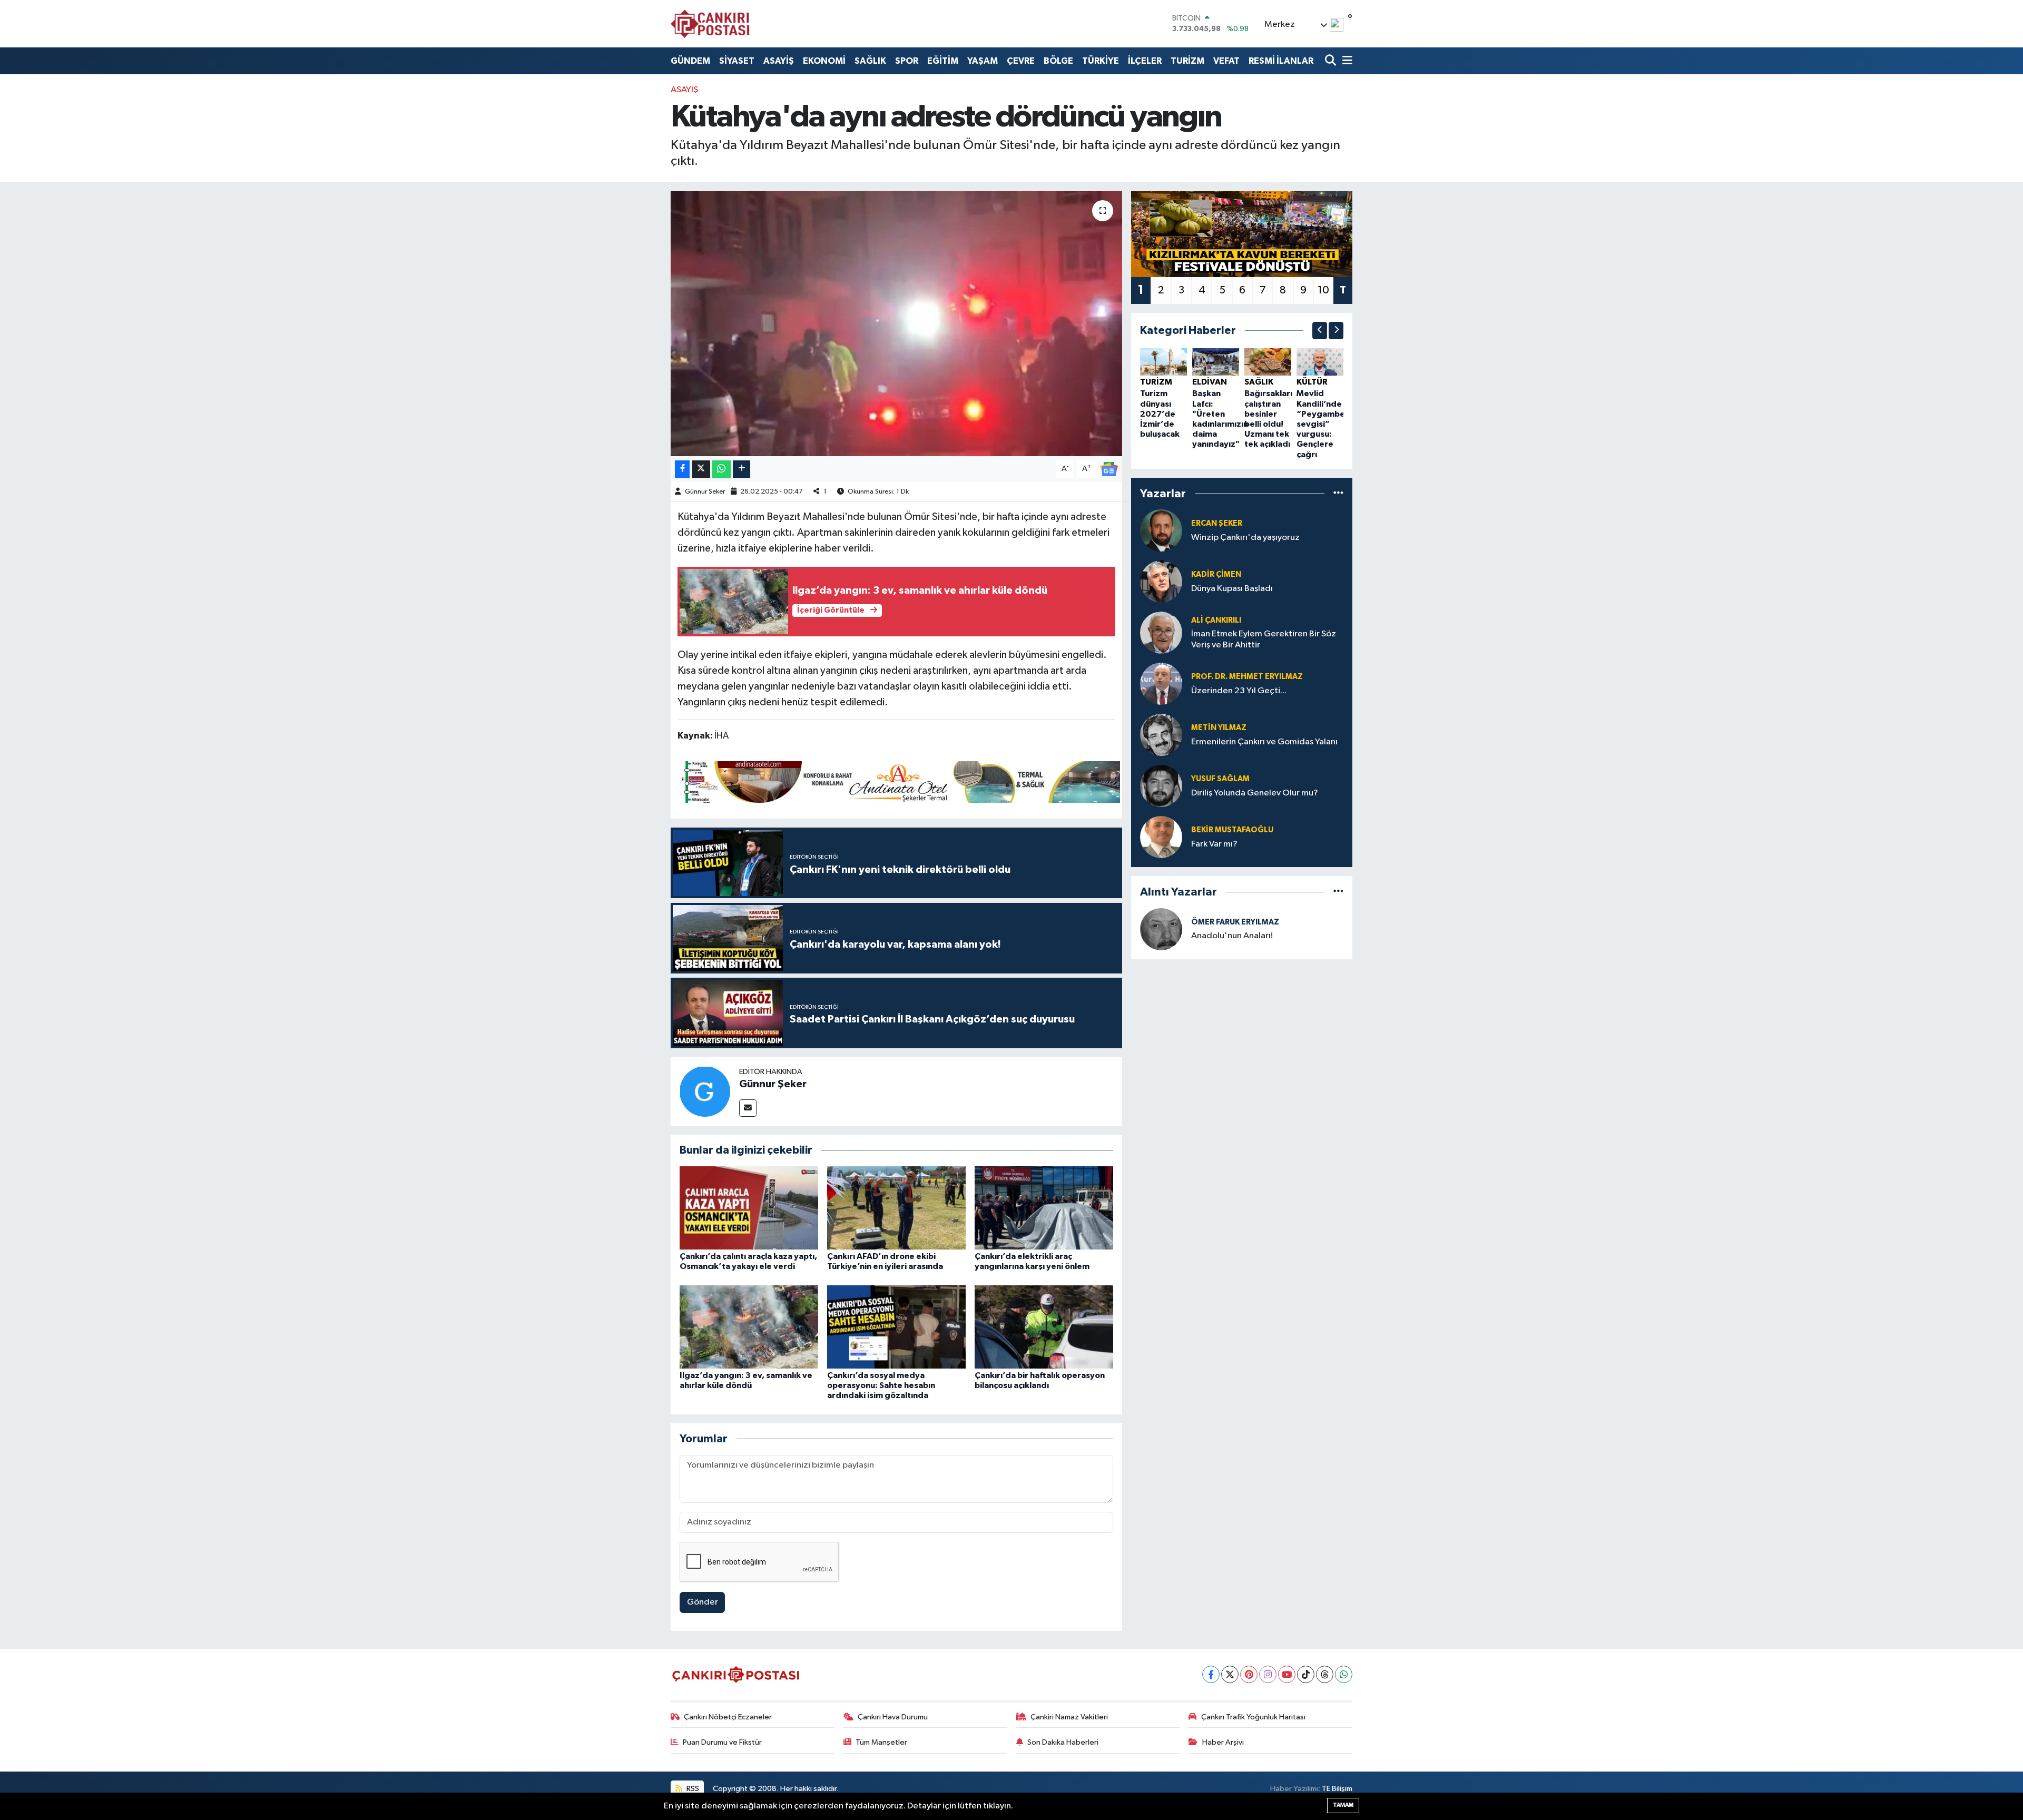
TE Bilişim (1337, 1789)
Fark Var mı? (1214, 844)
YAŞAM (983, 61)
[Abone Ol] (1109, 469)
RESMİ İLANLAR (1281, 61)
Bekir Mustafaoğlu (1232, 830)
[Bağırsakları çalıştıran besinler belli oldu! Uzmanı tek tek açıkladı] (1268, 362)
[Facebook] (1211, 1674)
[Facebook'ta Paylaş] (682, 469)
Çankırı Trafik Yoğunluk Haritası (1253, 1717)
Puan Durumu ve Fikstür (722, 1742)
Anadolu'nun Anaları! (1232, 936)
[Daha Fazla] (742, 469)
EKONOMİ (824, 61)
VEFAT (1226, 61)
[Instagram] (1268, 1674)
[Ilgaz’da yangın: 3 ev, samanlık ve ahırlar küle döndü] (749, 1327)
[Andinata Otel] (899, 781)
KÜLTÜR (1312, 382)
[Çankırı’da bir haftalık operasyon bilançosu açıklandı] (1044, 1327)
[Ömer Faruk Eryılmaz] (1161, 929)
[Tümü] (1338, 493)
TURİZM (1187, 61)
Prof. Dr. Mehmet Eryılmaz (1247, 677)
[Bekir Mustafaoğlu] (1161, 837)
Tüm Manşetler (881, 1742)
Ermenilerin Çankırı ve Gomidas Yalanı (1264, 742)
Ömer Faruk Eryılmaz (1235, 922)
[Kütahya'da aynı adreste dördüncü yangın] (896, 323)
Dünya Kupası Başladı (1232, 589)
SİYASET (737, 61)
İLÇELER (1145, 61)
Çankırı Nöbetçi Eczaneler (728, 1717)
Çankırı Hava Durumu (893, 1717)
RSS (692, 1789)
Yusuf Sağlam (1220, 779)
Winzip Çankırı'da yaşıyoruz (1245, 538)
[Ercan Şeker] (1161, 530)
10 (1323, 290)
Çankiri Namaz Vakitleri (1069, 1717)
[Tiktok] (1306, 1674)
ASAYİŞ (779, 61)
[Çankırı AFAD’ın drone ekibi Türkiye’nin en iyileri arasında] (896, 1208)
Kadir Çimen (1216, 574)
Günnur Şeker (705, 492)
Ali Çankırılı (1216, 620)
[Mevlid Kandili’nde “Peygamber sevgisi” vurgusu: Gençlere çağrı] (1320, 362)
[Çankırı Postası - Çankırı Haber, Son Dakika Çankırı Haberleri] (710, 24)
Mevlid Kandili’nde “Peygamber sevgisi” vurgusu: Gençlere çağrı (1323, 424)
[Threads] (1325, 1674)
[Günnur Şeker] (705, 1091)
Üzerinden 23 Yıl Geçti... (1239, 691)
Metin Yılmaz (1219, 728)
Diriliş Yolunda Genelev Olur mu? (1255, 793)
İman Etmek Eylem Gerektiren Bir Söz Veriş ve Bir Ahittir (1264, 640)
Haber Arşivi (1223, 1742)
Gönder (703, 1602)
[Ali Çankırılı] (1161, 632)
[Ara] (1332, 61)
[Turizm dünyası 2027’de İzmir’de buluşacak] (1163, 362)
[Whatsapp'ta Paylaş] (721, 469)
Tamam (1343, 1805)
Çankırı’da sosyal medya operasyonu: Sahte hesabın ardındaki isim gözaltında (881, 1385)
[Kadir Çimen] (1161, 581)
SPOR (907, 61)
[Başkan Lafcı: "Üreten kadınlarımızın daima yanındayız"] (1216, 362)
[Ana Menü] (1346, 61)
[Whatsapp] (1344, 1674)
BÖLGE (1058, 61)
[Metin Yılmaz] (1161, 735)
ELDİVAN (1210, 382)
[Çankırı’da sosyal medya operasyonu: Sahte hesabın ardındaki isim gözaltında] (896, 1327)
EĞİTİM (943, 61)
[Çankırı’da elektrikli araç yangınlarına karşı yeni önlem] (1044, 1208)
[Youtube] (1287, 1674)
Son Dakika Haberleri (1063, 1742)
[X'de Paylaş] (701, 469)
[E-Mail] (748, 1108)
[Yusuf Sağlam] (1161, 786)
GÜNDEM (690, 61)
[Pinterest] (1249, 1674)
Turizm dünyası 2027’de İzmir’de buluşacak (1160, 414)
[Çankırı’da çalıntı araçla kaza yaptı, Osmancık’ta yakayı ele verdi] (749, 1208)
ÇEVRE (1021, 61)
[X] (1230, 1674)
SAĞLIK (870, 61)
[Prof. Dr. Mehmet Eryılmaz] (1161, 683)
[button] (1320, 331)
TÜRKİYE (1101, 61)
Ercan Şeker (1217, 523)
